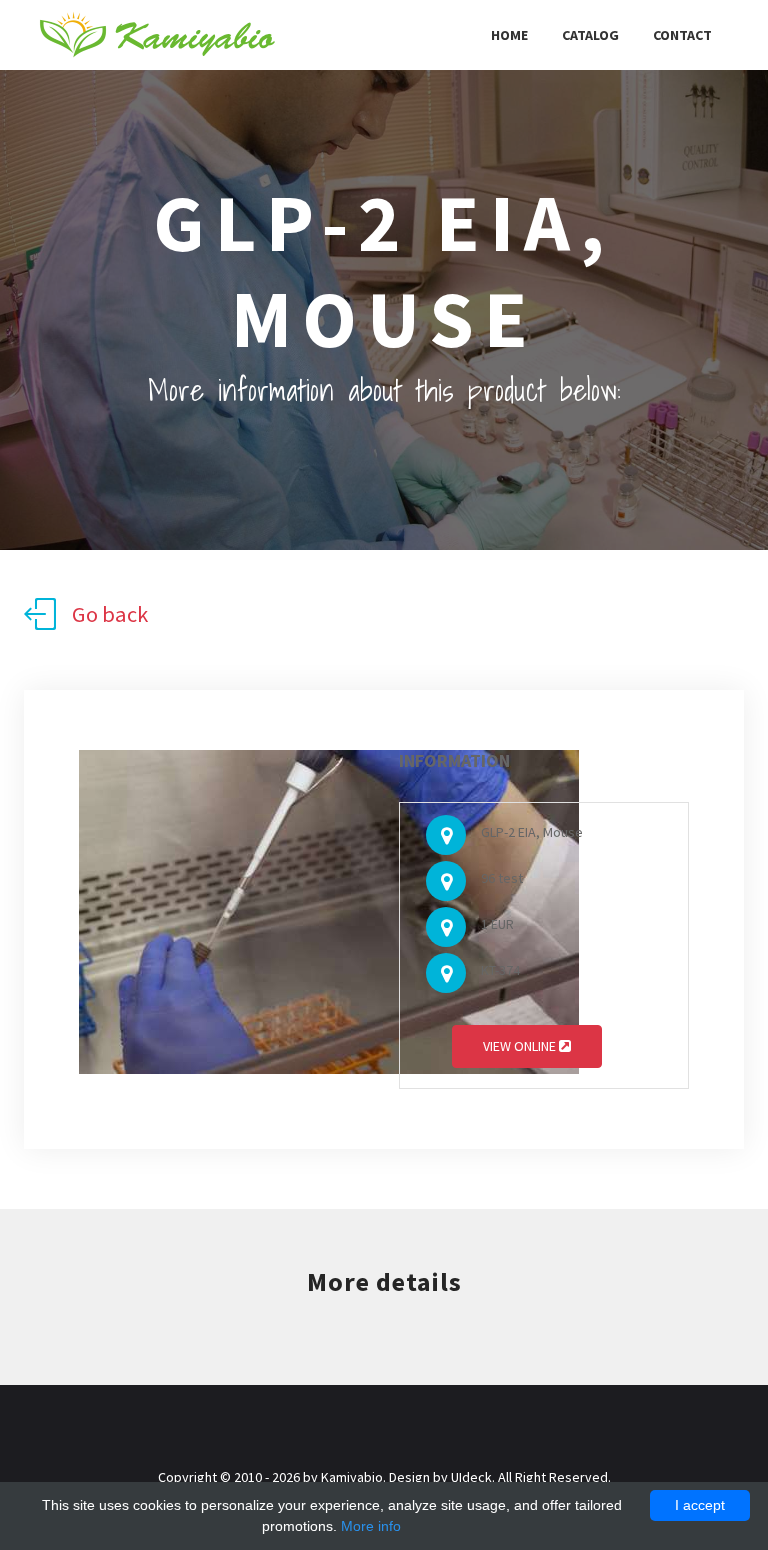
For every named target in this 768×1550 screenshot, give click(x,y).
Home (509, 35)
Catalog (590, 35)
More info (371, 1526)
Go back (110, 614)
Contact (682, 35)
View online (521, 1046)
